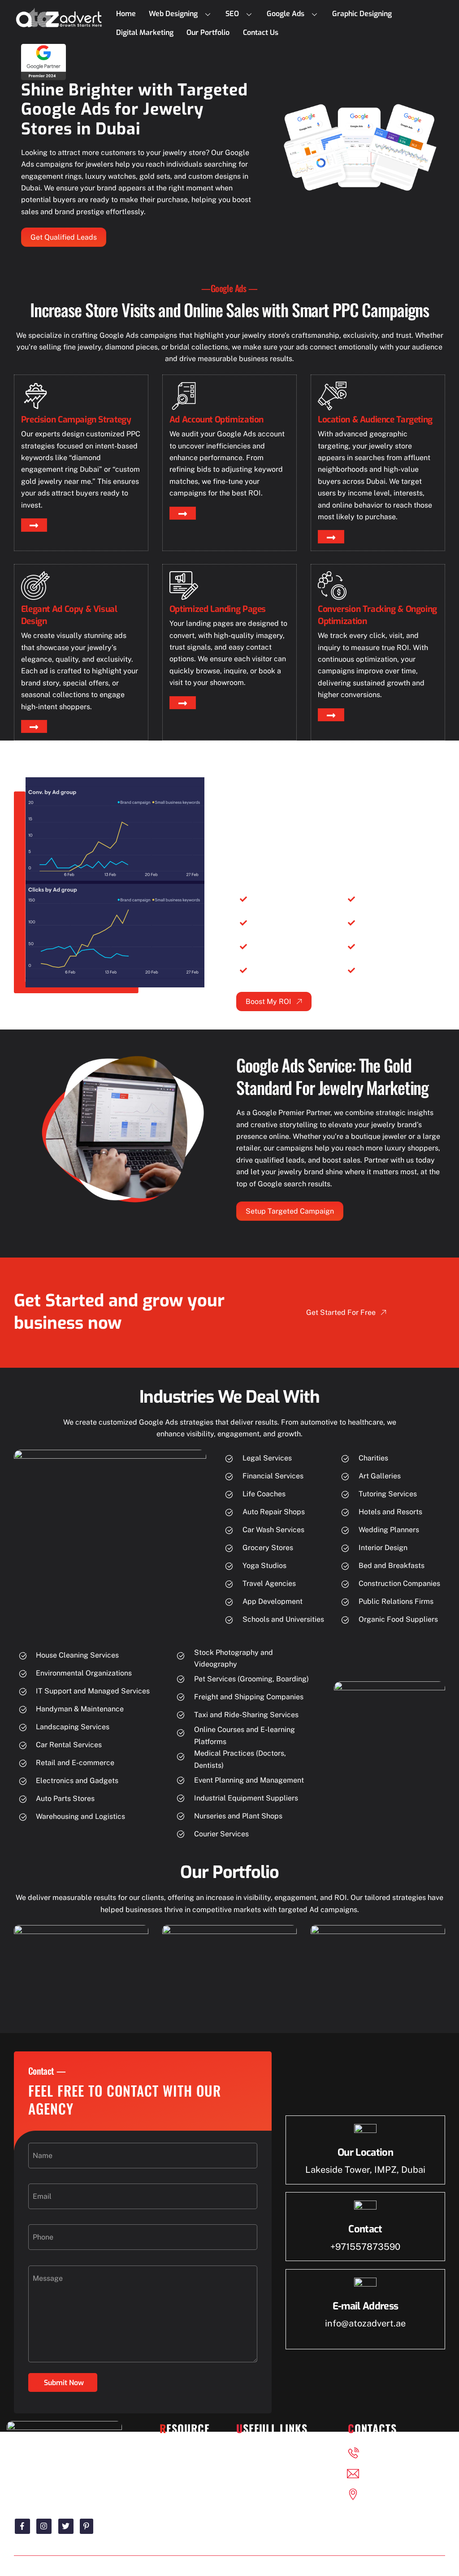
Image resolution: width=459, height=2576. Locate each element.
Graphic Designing (362, 14)
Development (192, 2469)
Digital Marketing (145, 32)
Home (126, 14)
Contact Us (261, 32)
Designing (186, 2452)
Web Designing (173, 14)
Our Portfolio (208, 32)
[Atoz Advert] (59, 25)
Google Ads (286, 14)
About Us (261, 2469)
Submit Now (64, 2383)
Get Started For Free (341, 1312)
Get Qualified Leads (64, 237)
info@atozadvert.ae (365, 2323)
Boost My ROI (268, 1002)
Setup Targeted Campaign (290, 1211)
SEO (232, 14)
